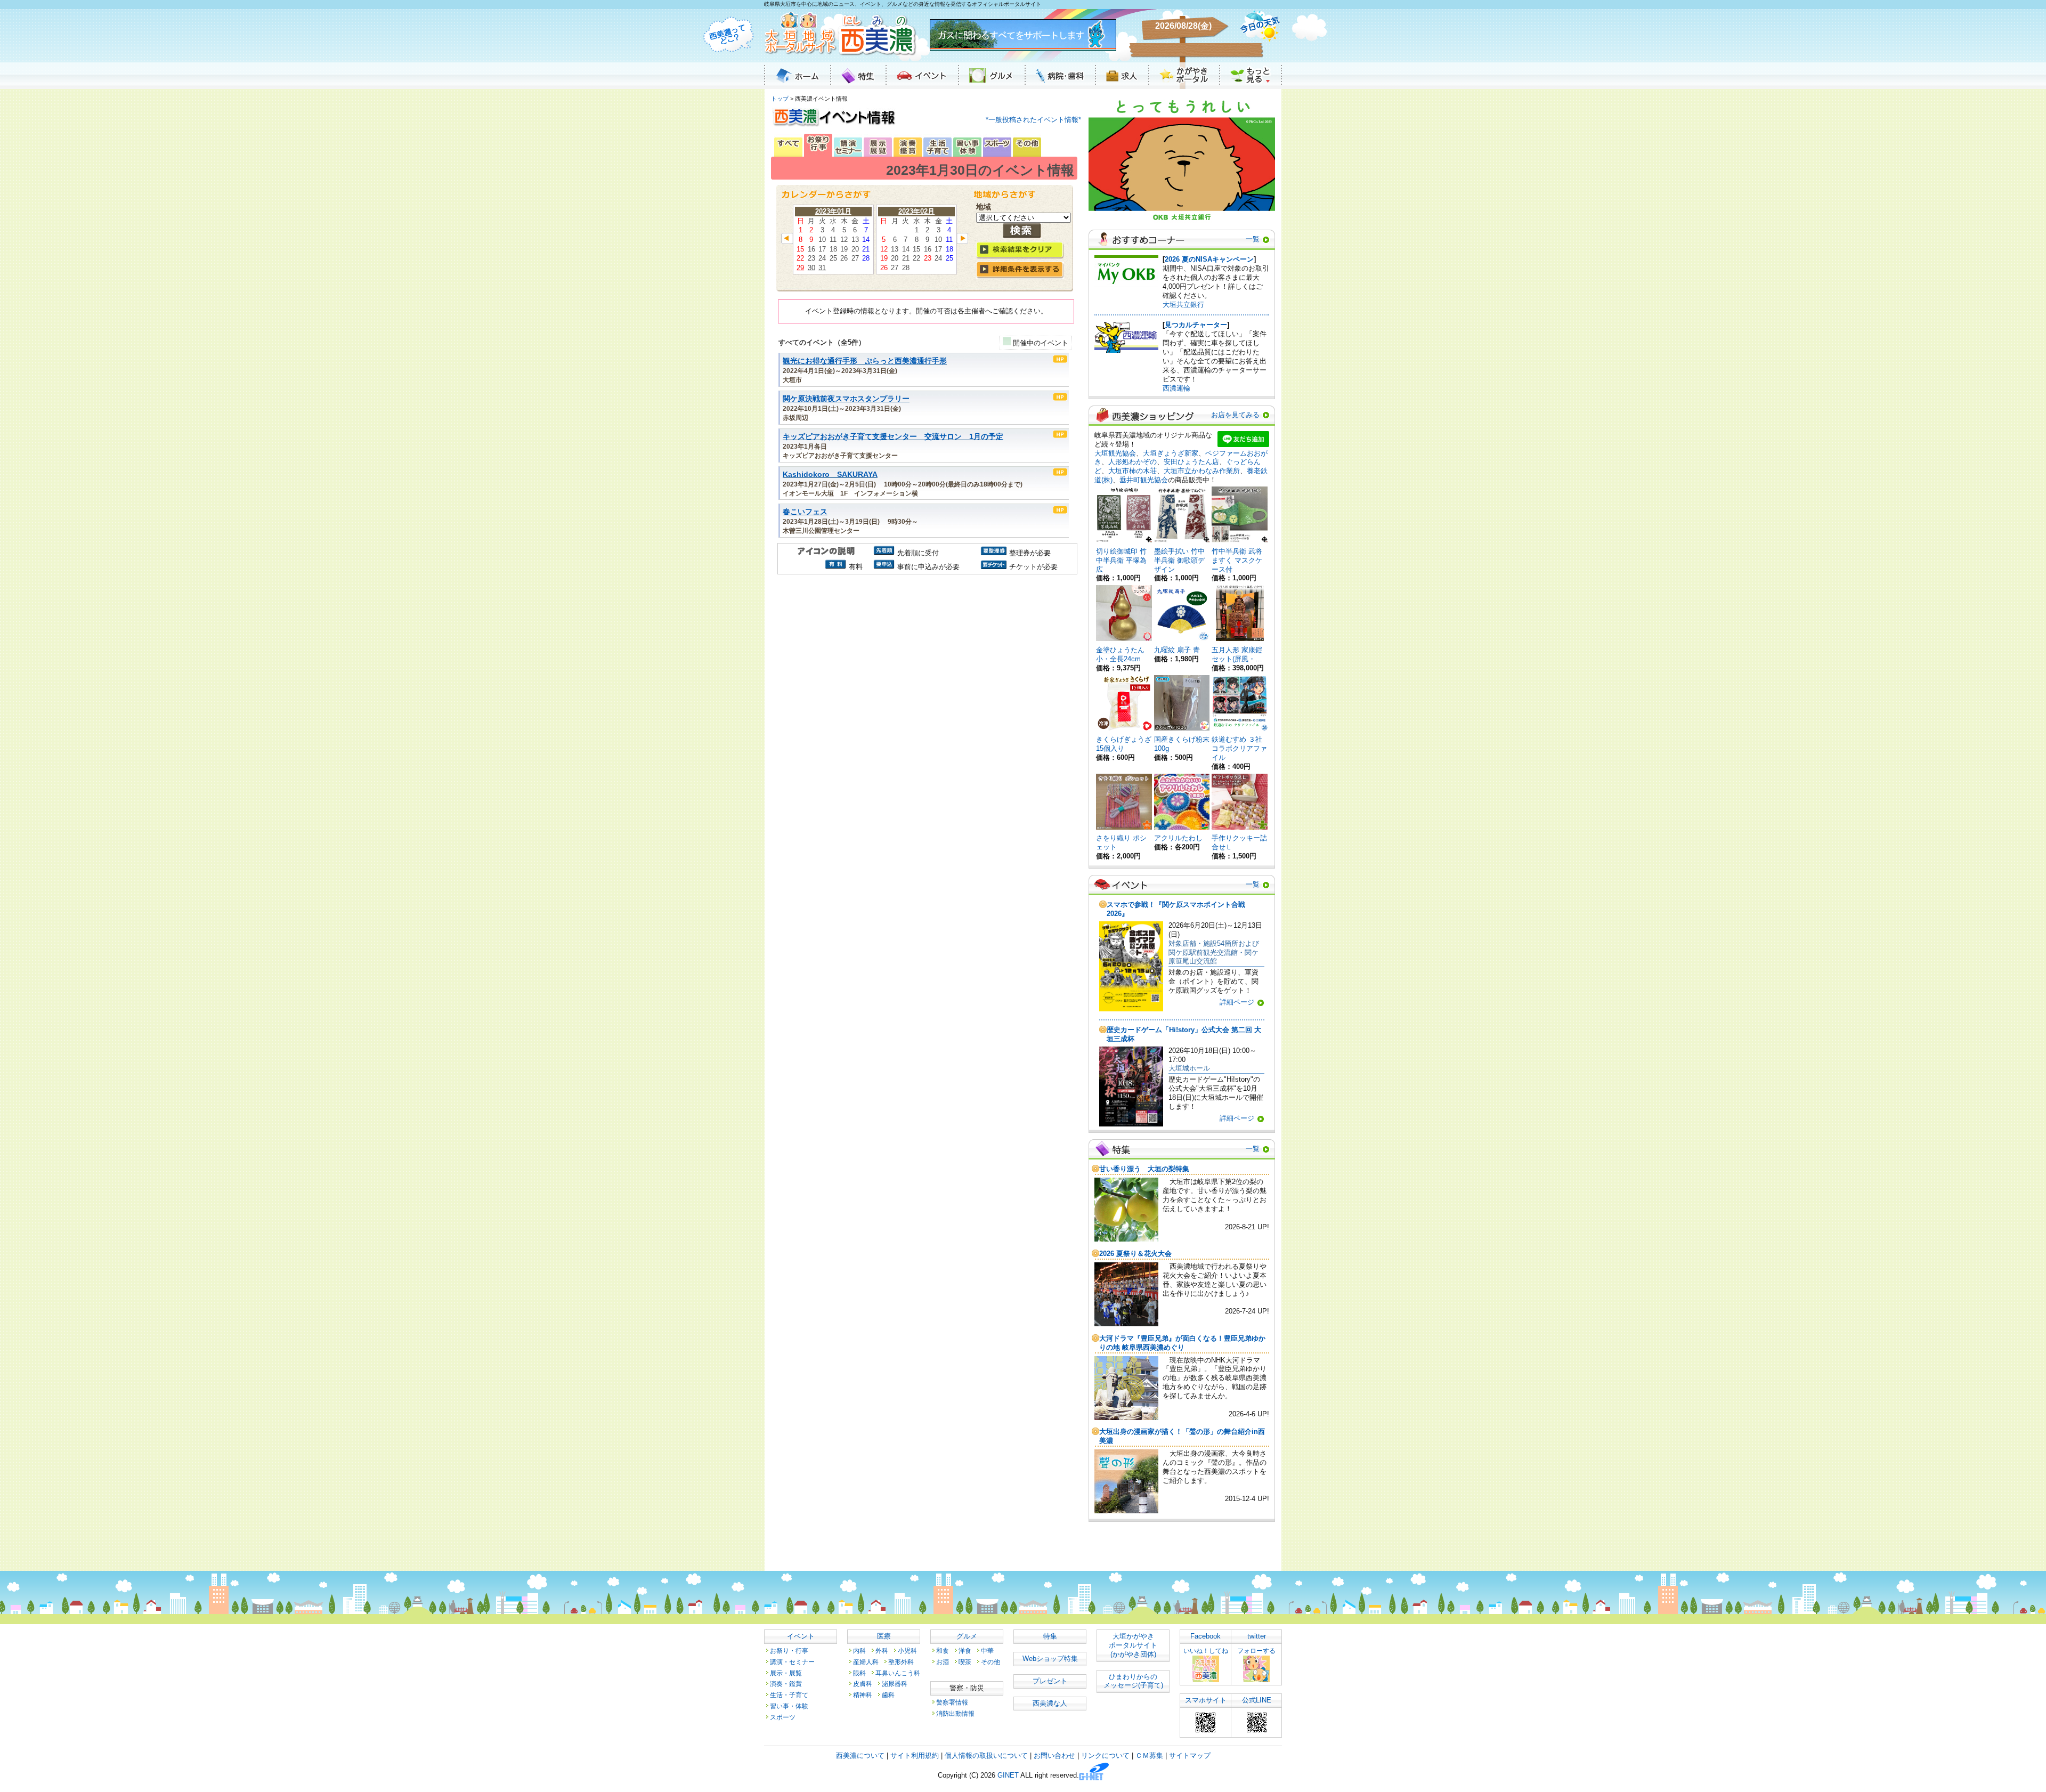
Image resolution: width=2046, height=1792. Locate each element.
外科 (882, 1651)
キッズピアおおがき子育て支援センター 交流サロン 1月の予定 (893, 437)
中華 (987, 1651)
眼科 (859, 1673)
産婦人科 (866, 1662)
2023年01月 (833, 211)
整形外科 (901, 1662)
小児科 (907, 1651)
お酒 (943, 1662)
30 (811, 268)
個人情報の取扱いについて (986, 1755)
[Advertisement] (926, 668)
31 (822, 268)
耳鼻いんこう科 (898, 1673)
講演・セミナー (792, 1662)
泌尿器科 (895, 1684)
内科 (859, 1651)
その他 (990, 1662)
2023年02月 (916, 211)
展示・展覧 (786, 1673)
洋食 (965, 1651)
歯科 (888, 1695)
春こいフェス (805, 512)
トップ (780, 99)
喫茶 (965, 1662)
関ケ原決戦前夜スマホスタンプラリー (846, 399)
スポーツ (783, 1717)
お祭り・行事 (789, 1651)
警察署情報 (952, 1702)
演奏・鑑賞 (786, 1684)
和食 (943, 1651)
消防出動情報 (955, 1713)
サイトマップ (1190, 1755)
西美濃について (860, 1755)
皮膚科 (863, 1684)
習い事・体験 (789, 1706)
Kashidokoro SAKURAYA (830, 475)
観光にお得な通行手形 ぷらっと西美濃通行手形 (865, 361)
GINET (1008, 1776)
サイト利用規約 (915, 1755)
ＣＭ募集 (1149, 1755)
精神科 (863, 1695)
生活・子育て (789, 1695)
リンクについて (1105, 1755)
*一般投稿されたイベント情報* (1033, 120)
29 (800, 268)
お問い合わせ (1054, 1755)
